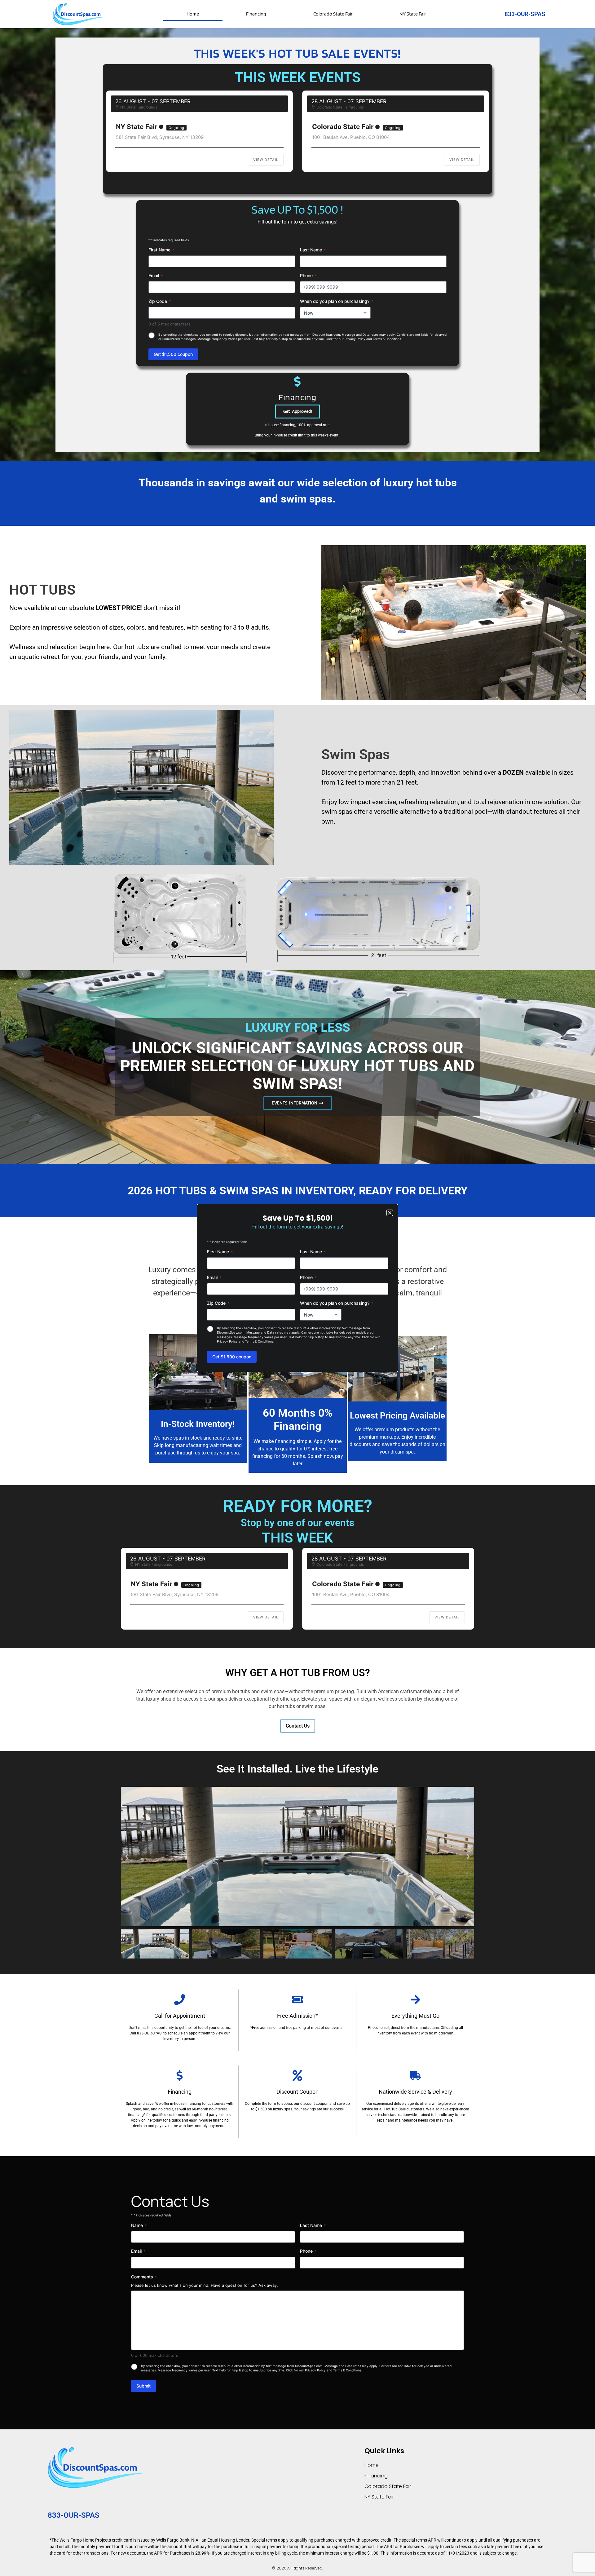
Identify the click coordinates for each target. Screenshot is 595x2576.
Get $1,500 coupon (173, 354)
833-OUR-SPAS (525, 14)
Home (193, 14)
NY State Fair (413, 14)
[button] (127, 1857)
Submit (143, 2386)
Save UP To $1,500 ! (297, 209)
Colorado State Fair (333, 14)
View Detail (266, 160)
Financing (256, 14)
